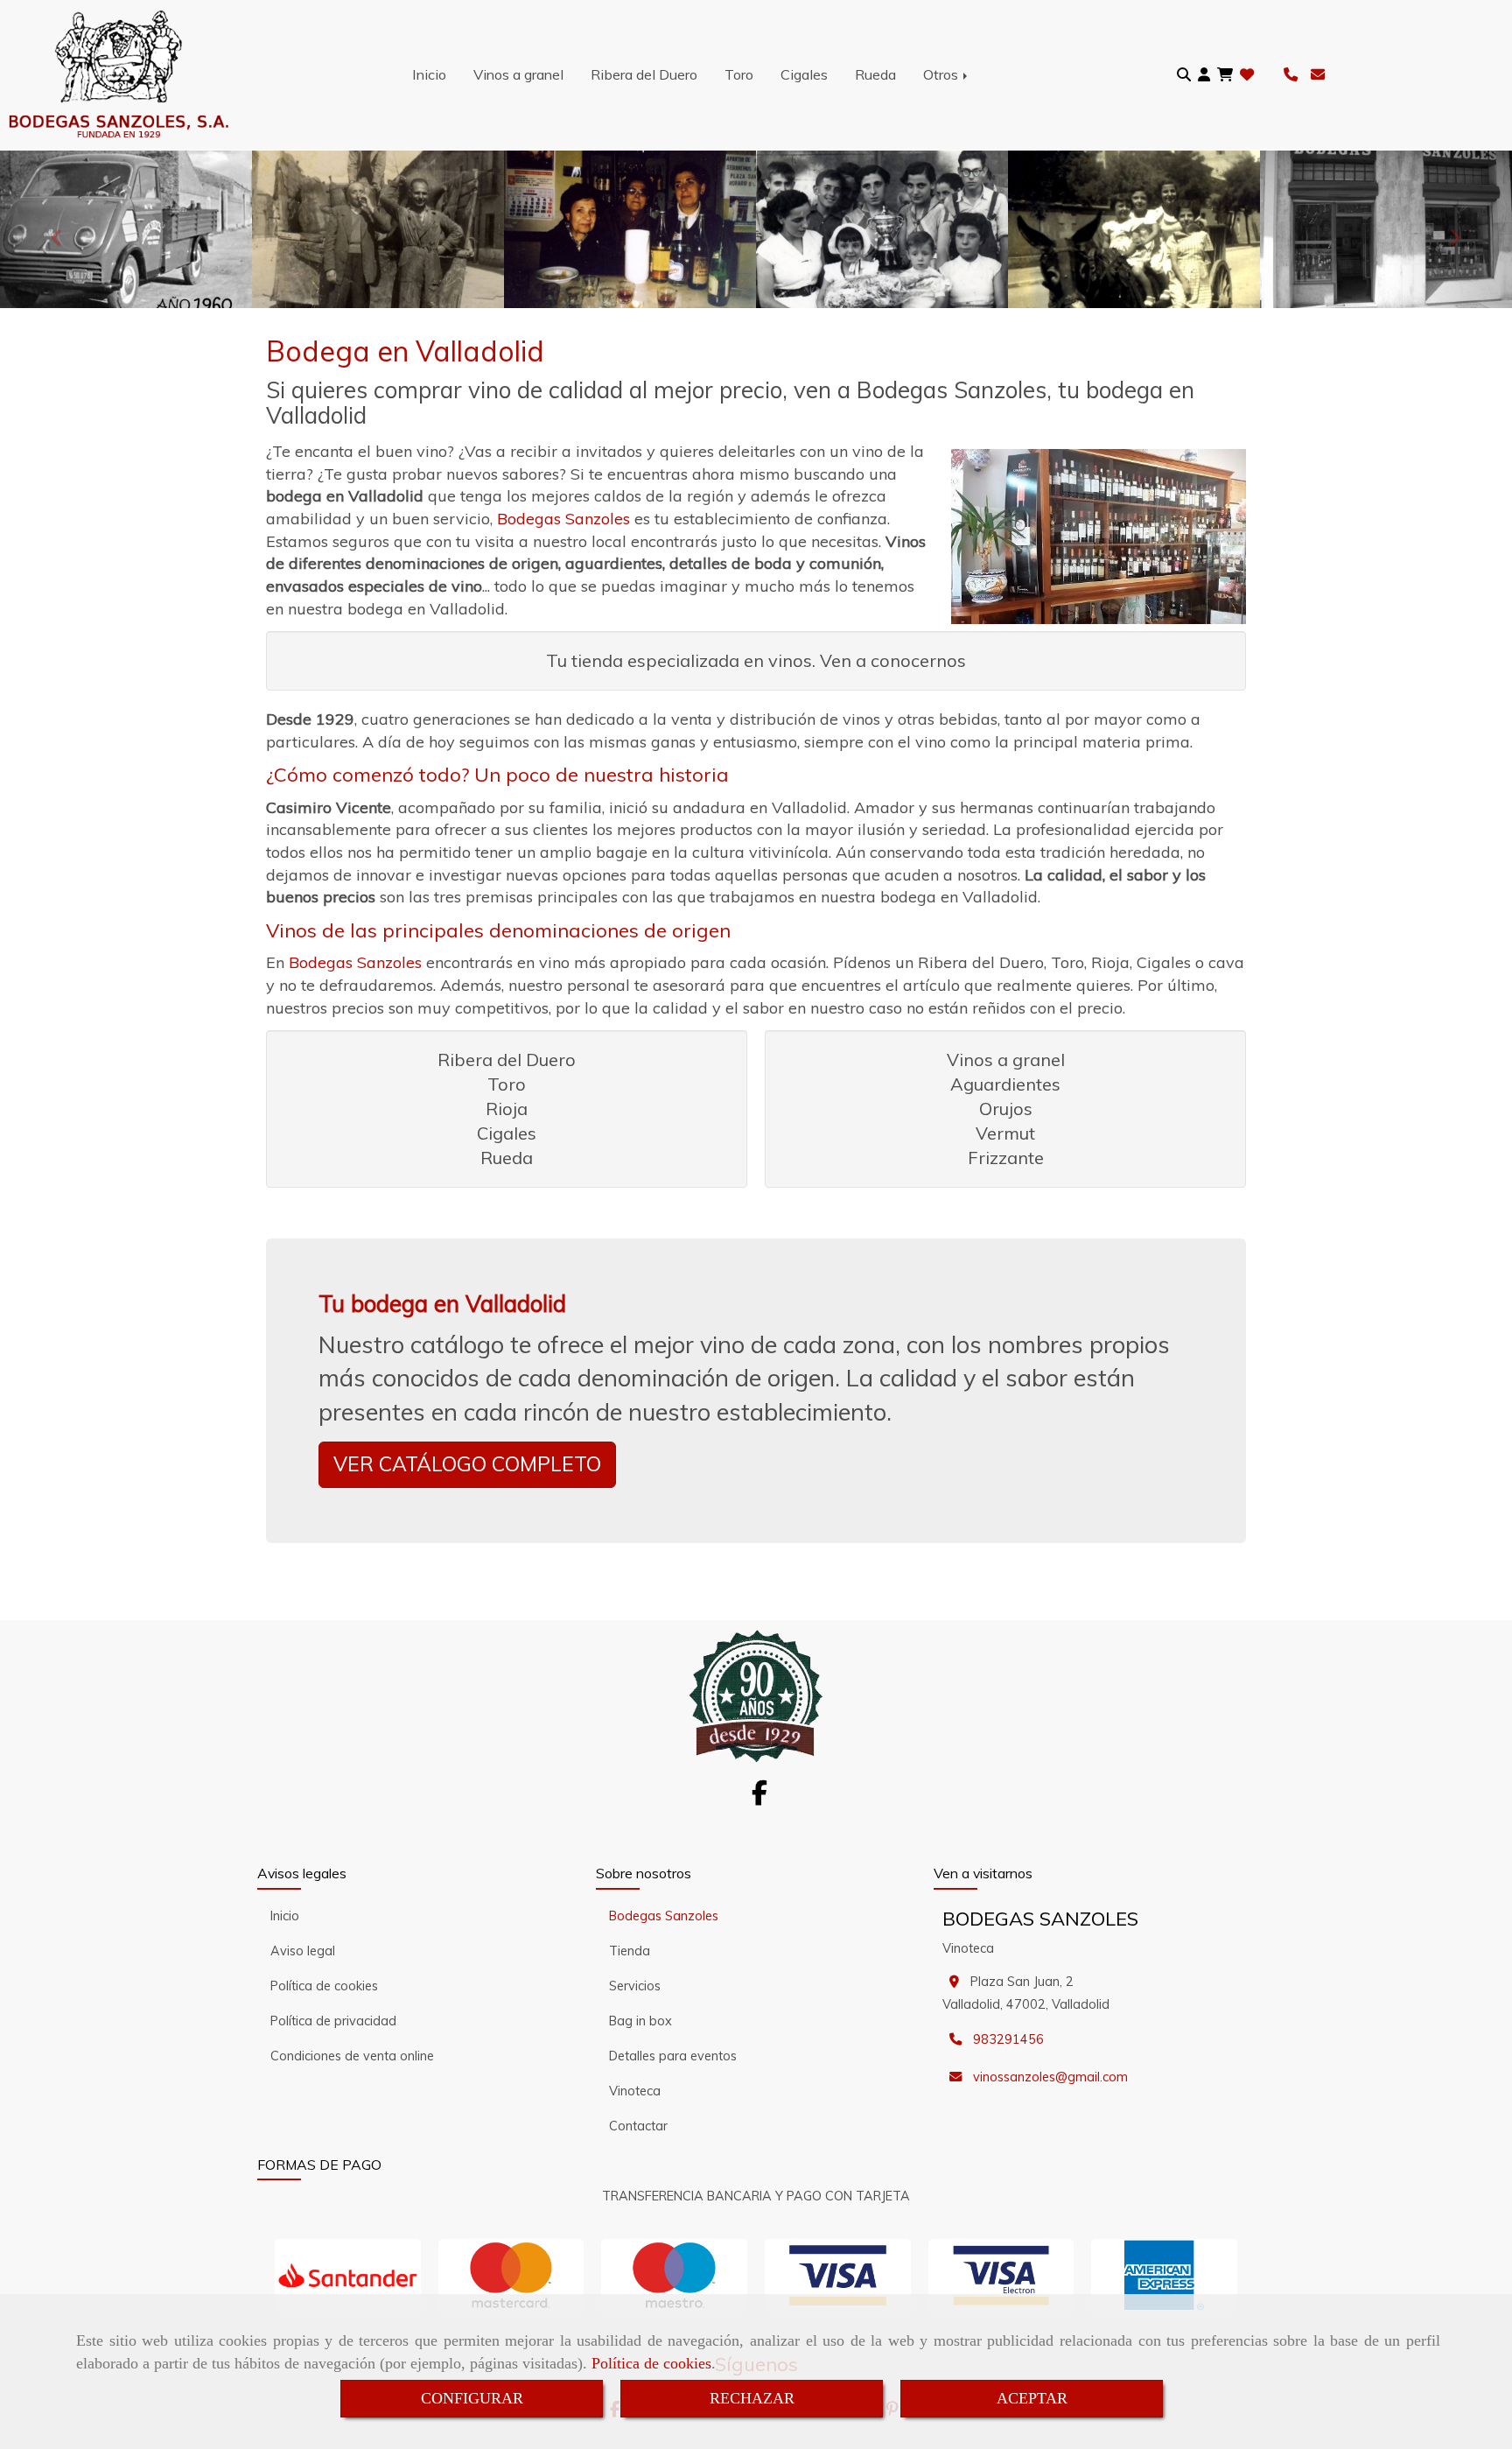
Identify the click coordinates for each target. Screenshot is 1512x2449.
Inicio (429, 74)
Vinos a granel (518, 74)
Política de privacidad (333, 2021)
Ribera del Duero (644, 74)
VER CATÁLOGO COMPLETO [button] (467, 1464)
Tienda (630, 1951)
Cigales (804, 74)
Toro (739, 74)
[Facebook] (759, 1798)
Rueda (875, 74)
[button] (1204, 75)
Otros (942, 74)
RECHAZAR (752, 2398)
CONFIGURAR (472, 2398)
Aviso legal (303, 1951)
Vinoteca (635, 2091)
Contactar (638, 2126)
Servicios (635, 1986)
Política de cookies (651, 2363)
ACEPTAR (1032, 2398)
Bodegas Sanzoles (664, 1916)
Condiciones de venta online (352, 2056)
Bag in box (640, 2021)
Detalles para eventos (673, 2056)
